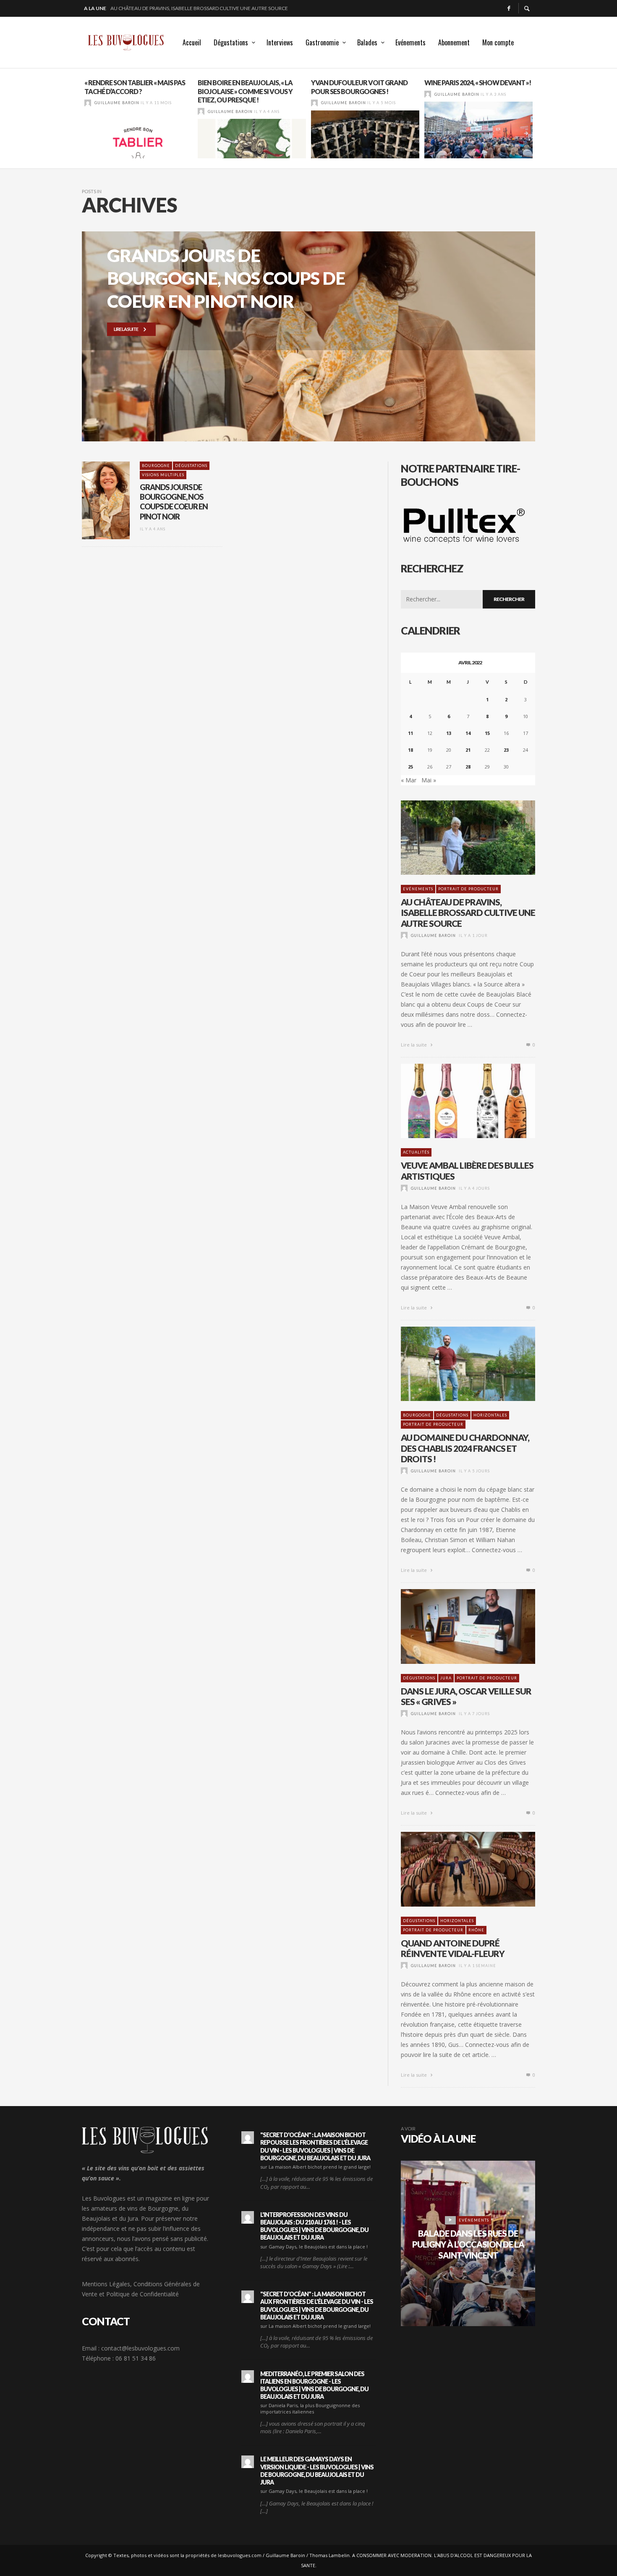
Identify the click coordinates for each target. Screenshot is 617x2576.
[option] (139, 118)
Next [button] (541, 122)
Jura (446, 1678)
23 (506, 750)
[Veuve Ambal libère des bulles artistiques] (455, 1101)
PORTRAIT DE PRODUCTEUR (468, 889)
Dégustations (191, 466)
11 (410, 733)
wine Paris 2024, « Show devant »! (478, 83)
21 (468, 750)
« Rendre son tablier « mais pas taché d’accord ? (135, 87)
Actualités (416, 1152)
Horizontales (490, 1415)
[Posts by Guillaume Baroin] (88, 103)
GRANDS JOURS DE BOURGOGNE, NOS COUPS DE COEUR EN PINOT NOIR (174, 502)
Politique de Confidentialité (142, 2294)
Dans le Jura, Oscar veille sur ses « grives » (466, 1696)
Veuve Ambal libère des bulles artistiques (166, 8)
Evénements (418, 889)
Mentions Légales (106, 2284)
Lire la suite (414, 1045)
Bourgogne (156, 466)
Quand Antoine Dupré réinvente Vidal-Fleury (453, 1948)
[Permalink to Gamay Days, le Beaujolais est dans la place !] (248, 2217)
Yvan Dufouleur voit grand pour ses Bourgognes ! (359, 87)
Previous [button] (76, 122)
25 (410, 767)
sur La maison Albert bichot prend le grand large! (315, 2167)
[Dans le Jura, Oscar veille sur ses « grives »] (455, 1626)
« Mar (409, 780)
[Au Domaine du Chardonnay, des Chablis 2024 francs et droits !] (455, 1364)
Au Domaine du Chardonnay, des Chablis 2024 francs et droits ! (465, 1448)
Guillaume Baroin (117, 103)
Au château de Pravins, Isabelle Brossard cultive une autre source (468, 912)
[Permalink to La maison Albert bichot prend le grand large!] (248, 2138)
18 (410, 750)
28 (468, 767)
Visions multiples (163, 475)
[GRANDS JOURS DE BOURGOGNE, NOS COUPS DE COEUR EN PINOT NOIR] (92, 500)
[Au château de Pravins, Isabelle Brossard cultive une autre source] (455, 837)
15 (487, 733)
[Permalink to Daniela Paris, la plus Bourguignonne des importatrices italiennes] (248, 2377)
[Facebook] (509, 8)
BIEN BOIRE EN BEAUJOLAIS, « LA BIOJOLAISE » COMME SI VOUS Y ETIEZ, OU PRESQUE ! (245, 91)
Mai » (429, 780)
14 (468, 733)
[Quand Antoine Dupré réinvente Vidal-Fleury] (455, 1869)
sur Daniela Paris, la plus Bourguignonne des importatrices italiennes (310, 2408)
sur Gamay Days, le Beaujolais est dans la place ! (314, 2247)
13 (449, 733)
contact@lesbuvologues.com (140, 2348)
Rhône (476, 1930)
